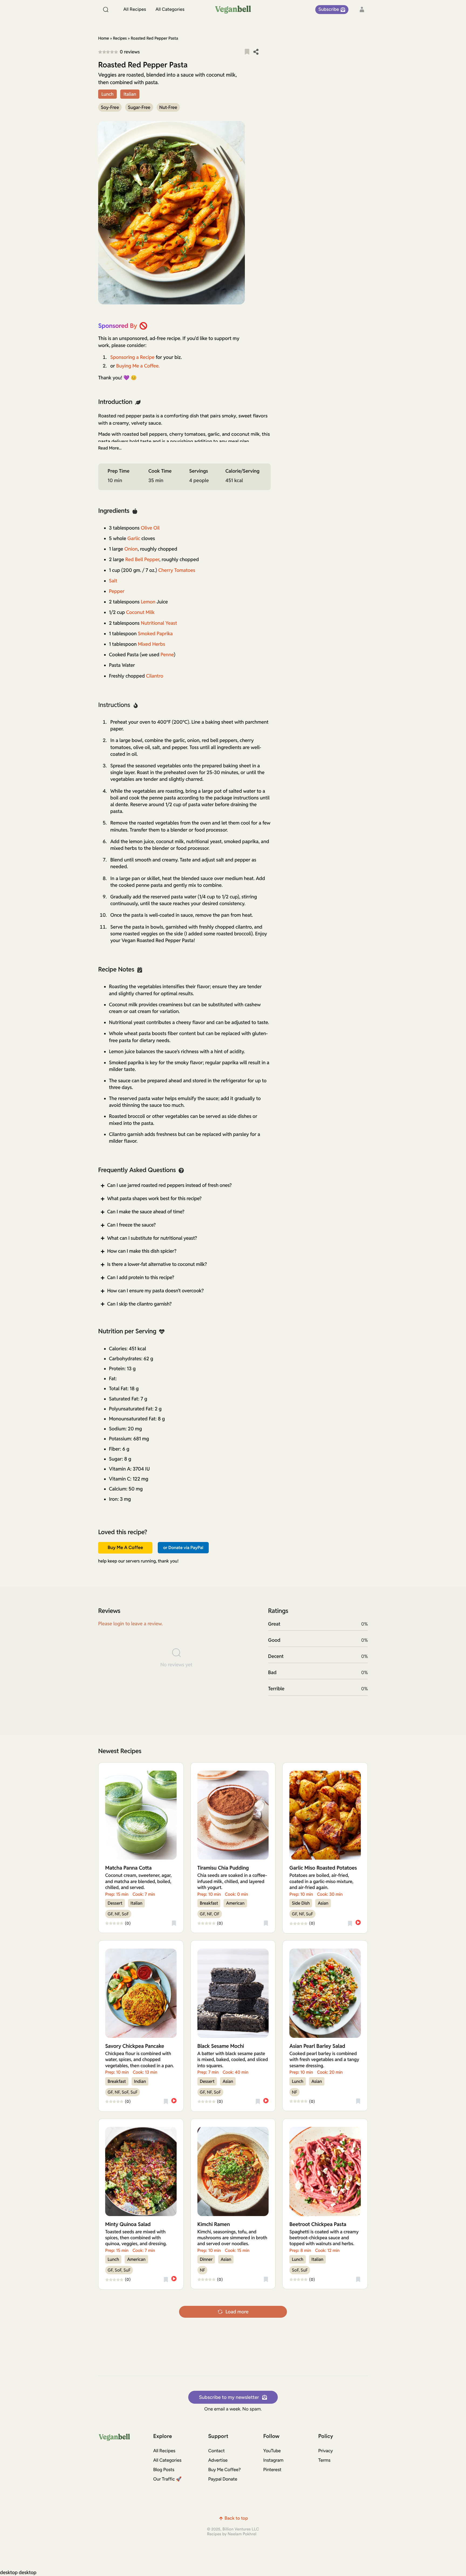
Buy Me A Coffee (125, 1548)
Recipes (120, 38)
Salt (113, 581)
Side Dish (301, 1903)
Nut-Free (168, 107)
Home (104, 38)
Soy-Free (110, 107)
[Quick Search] (106, 9)
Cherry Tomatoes (177, 570)
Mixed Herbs (151, 644)
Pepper (117, 591)
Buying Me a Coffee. (138, 366)
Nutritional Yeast (159, 623)
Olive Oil (150, 528)
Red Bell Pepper (142, 560)
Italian (130, 94)
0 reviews (130, 52)
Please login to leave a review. (130, 1624)
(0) (128, 1924)
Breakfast (209, 1903)
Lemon (148, 602)
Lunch (107, 94)
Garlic (134, 539)
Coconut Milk (140, 612)
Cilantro (155, 676)
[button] (247, 52)
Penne (167, 655)
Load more (237, 2312)
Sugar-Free (139, 107)
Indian (140, 2081)
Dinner (206, 2259)
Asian (323, 1903)
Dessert (115, 1903)
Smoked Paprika (155, 634)
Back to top (236, 2518)
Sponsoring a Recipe (132, 357)
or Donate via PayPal (183, 1548)
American (235, 1903)
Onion (131, 549)
